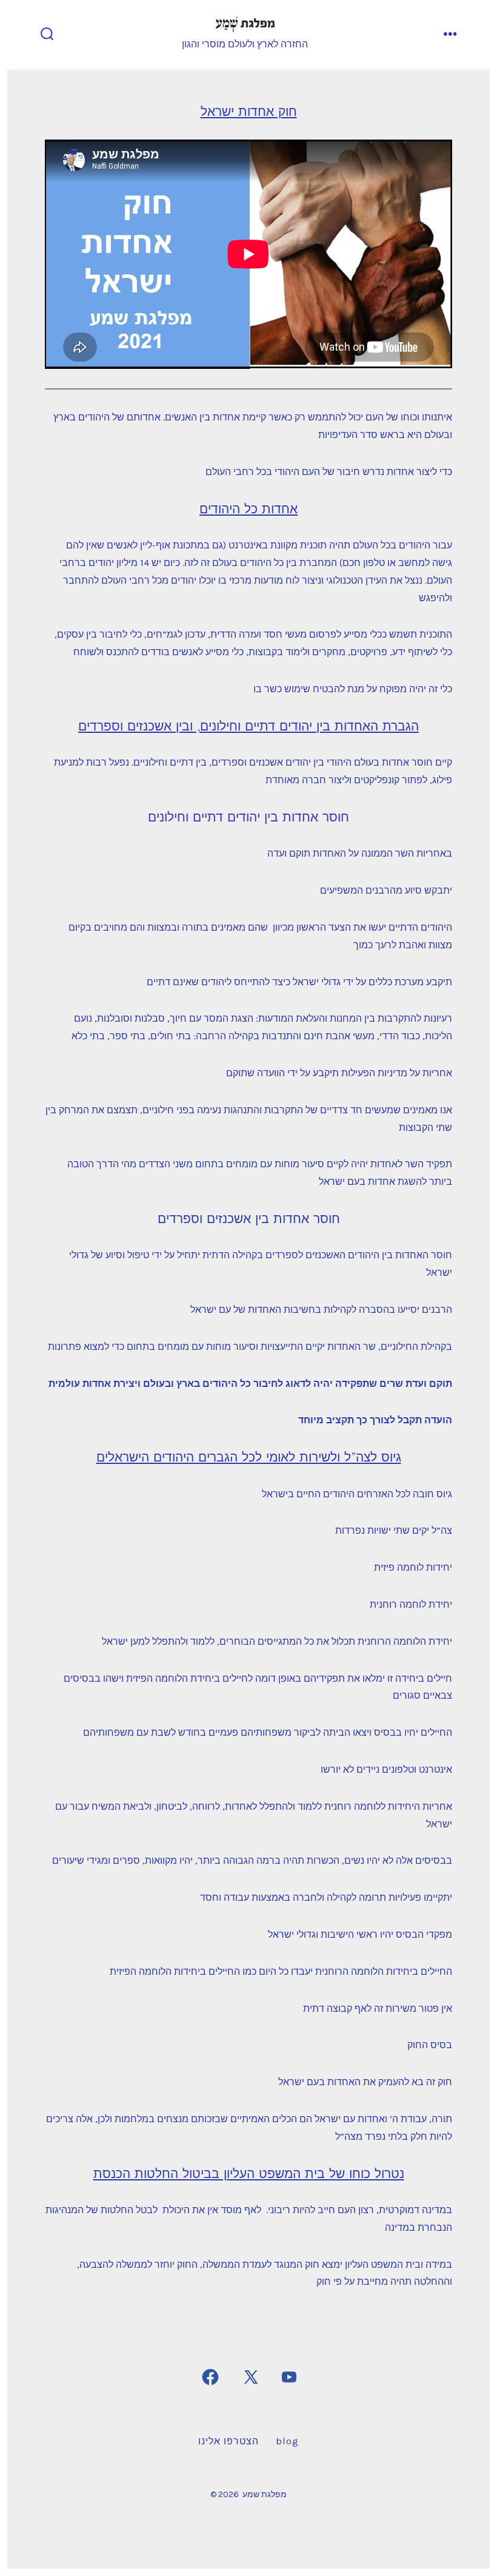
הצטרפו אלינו (228, 2441)
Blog (287, 2441)
